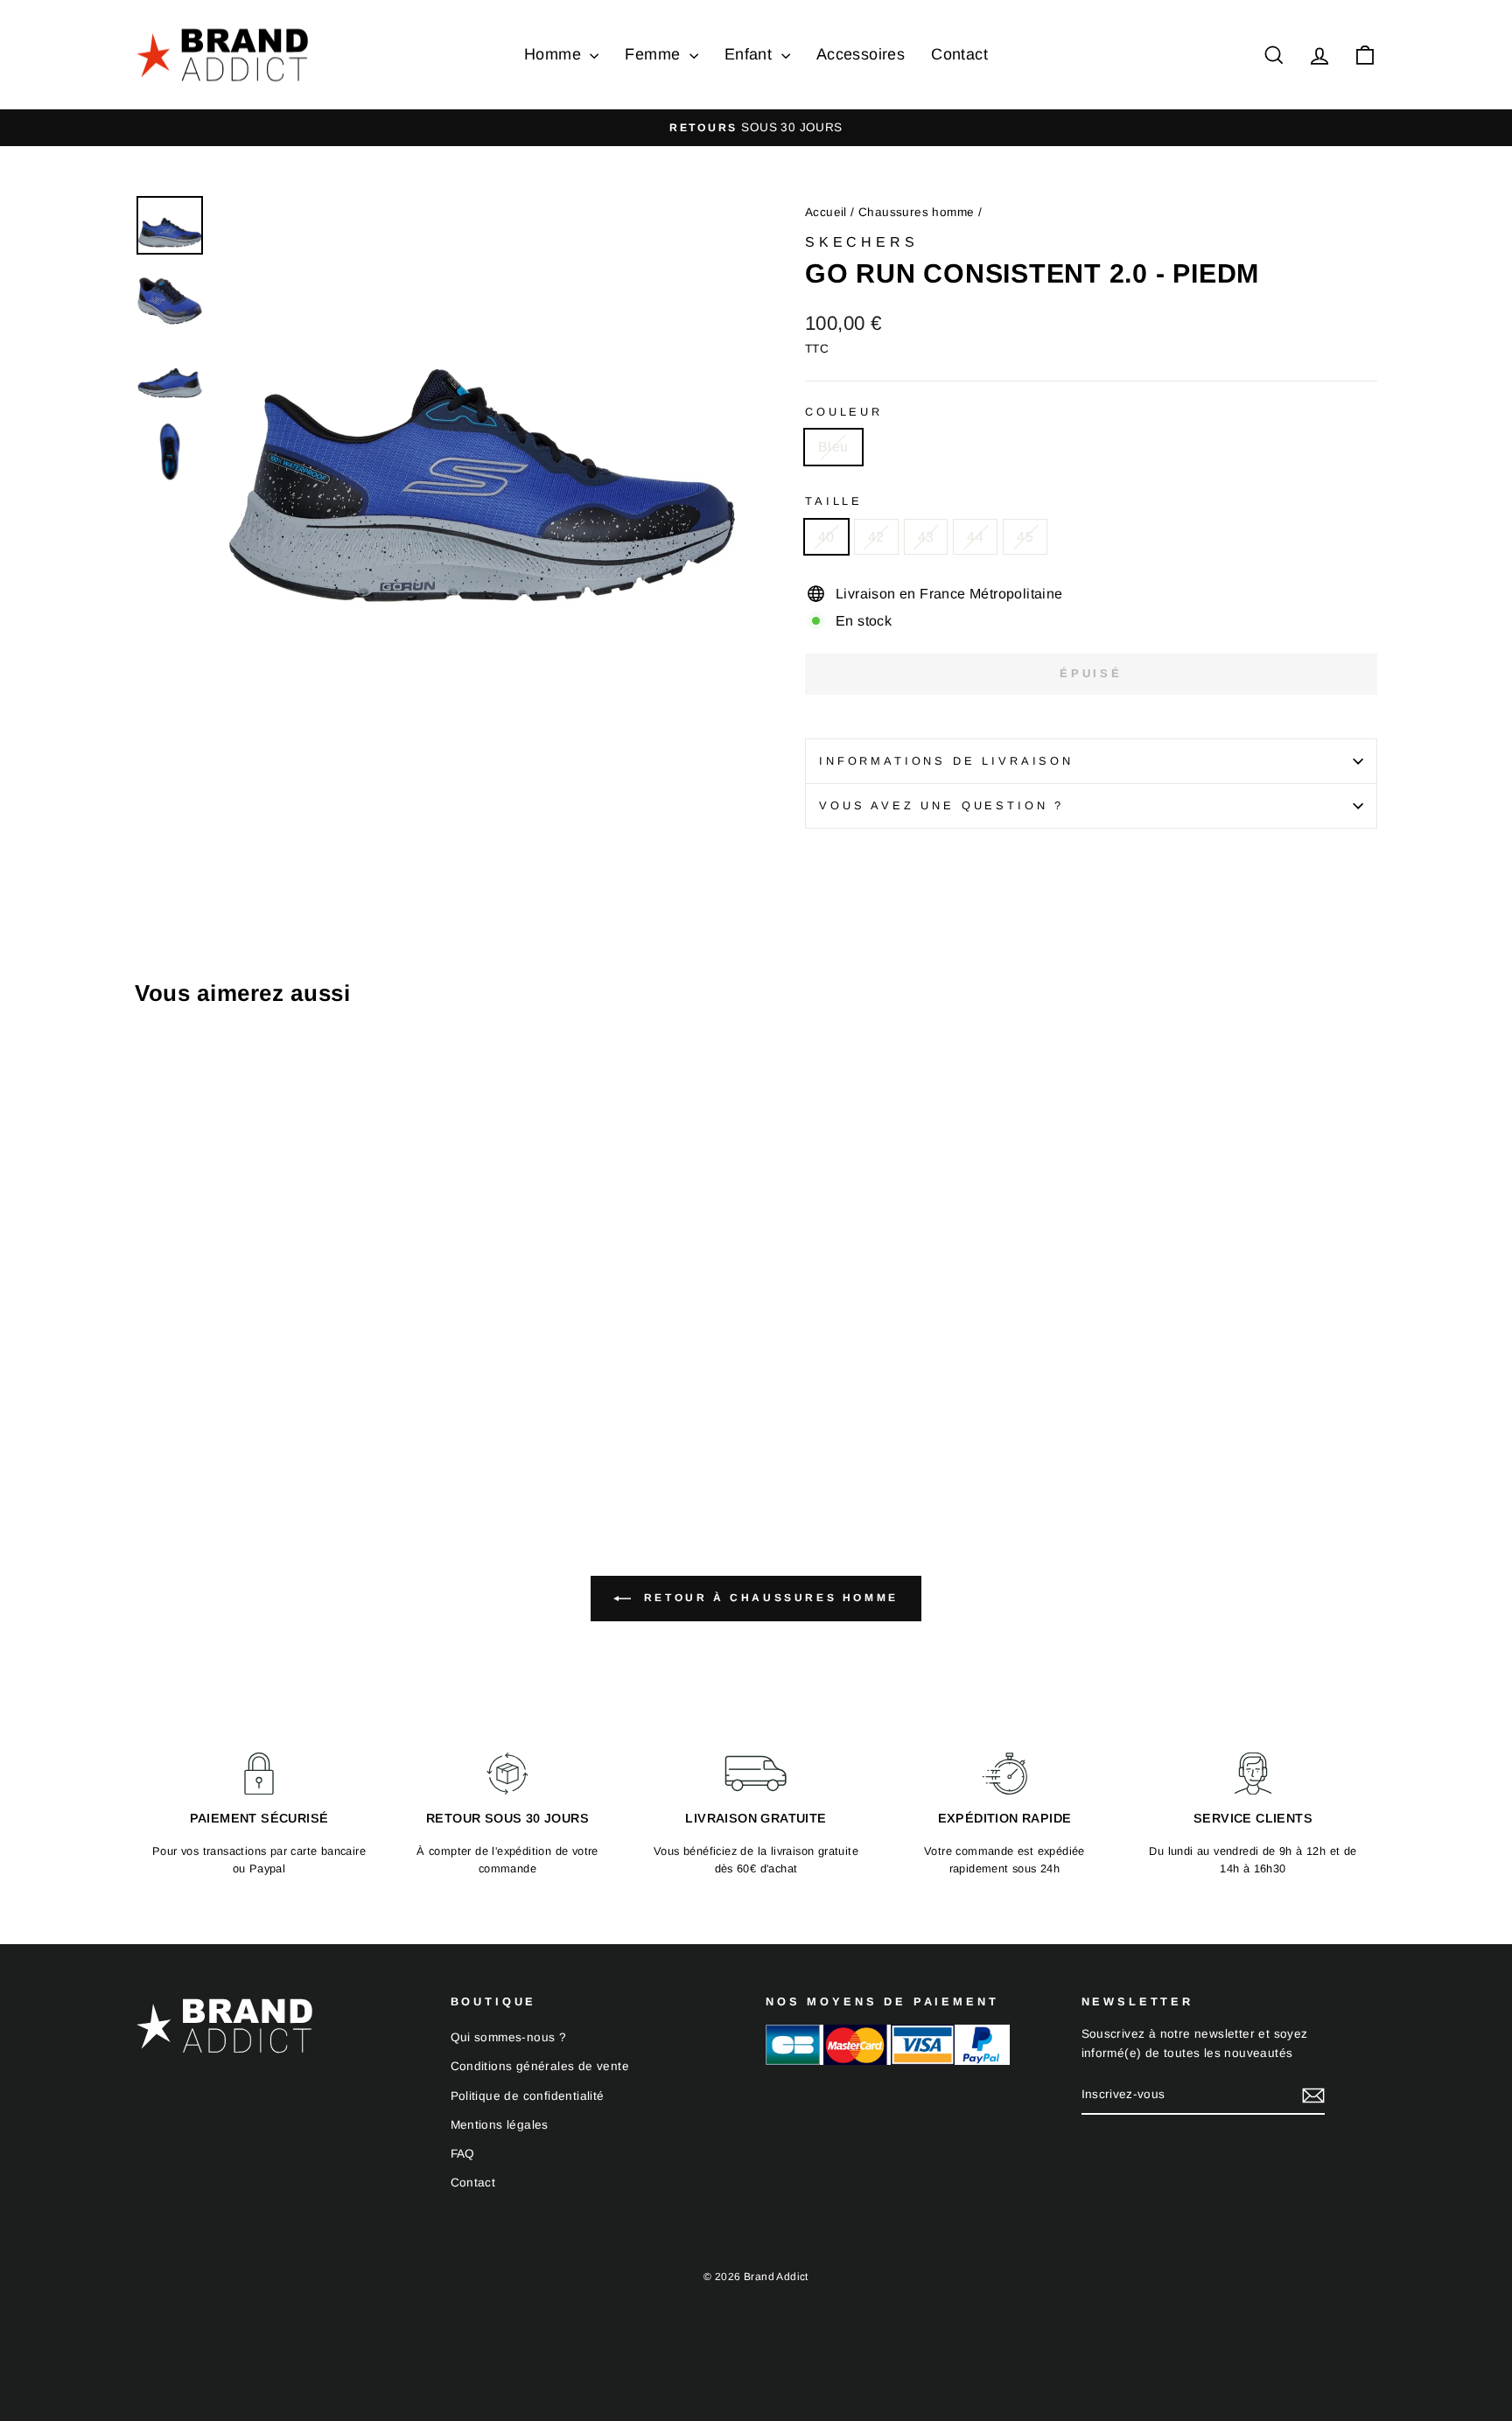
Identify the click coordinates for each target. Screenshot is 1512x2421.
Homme (555, 54)
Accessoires (861, 54)
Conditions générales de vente (540, 2066)
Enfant (751, 54)
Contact (959, 54)
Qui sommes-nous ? (509, 2037)
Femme (654, 54)
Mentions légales (500, 2125)
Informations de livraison (946, 761)
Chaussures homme (916, 212)
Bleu (833, 447)
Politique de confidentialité (528, 2096)
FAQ (463, 2154)
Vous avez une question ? (941, 805)
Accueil (826, 212)
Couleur (844, 412)
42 (876, 537)
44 (975, 537)
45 (1025, 537)
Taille (834, 501)
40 (826, 537)
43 (926, 537)
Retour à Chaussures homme (768, 1598)
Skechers (861, 242)
